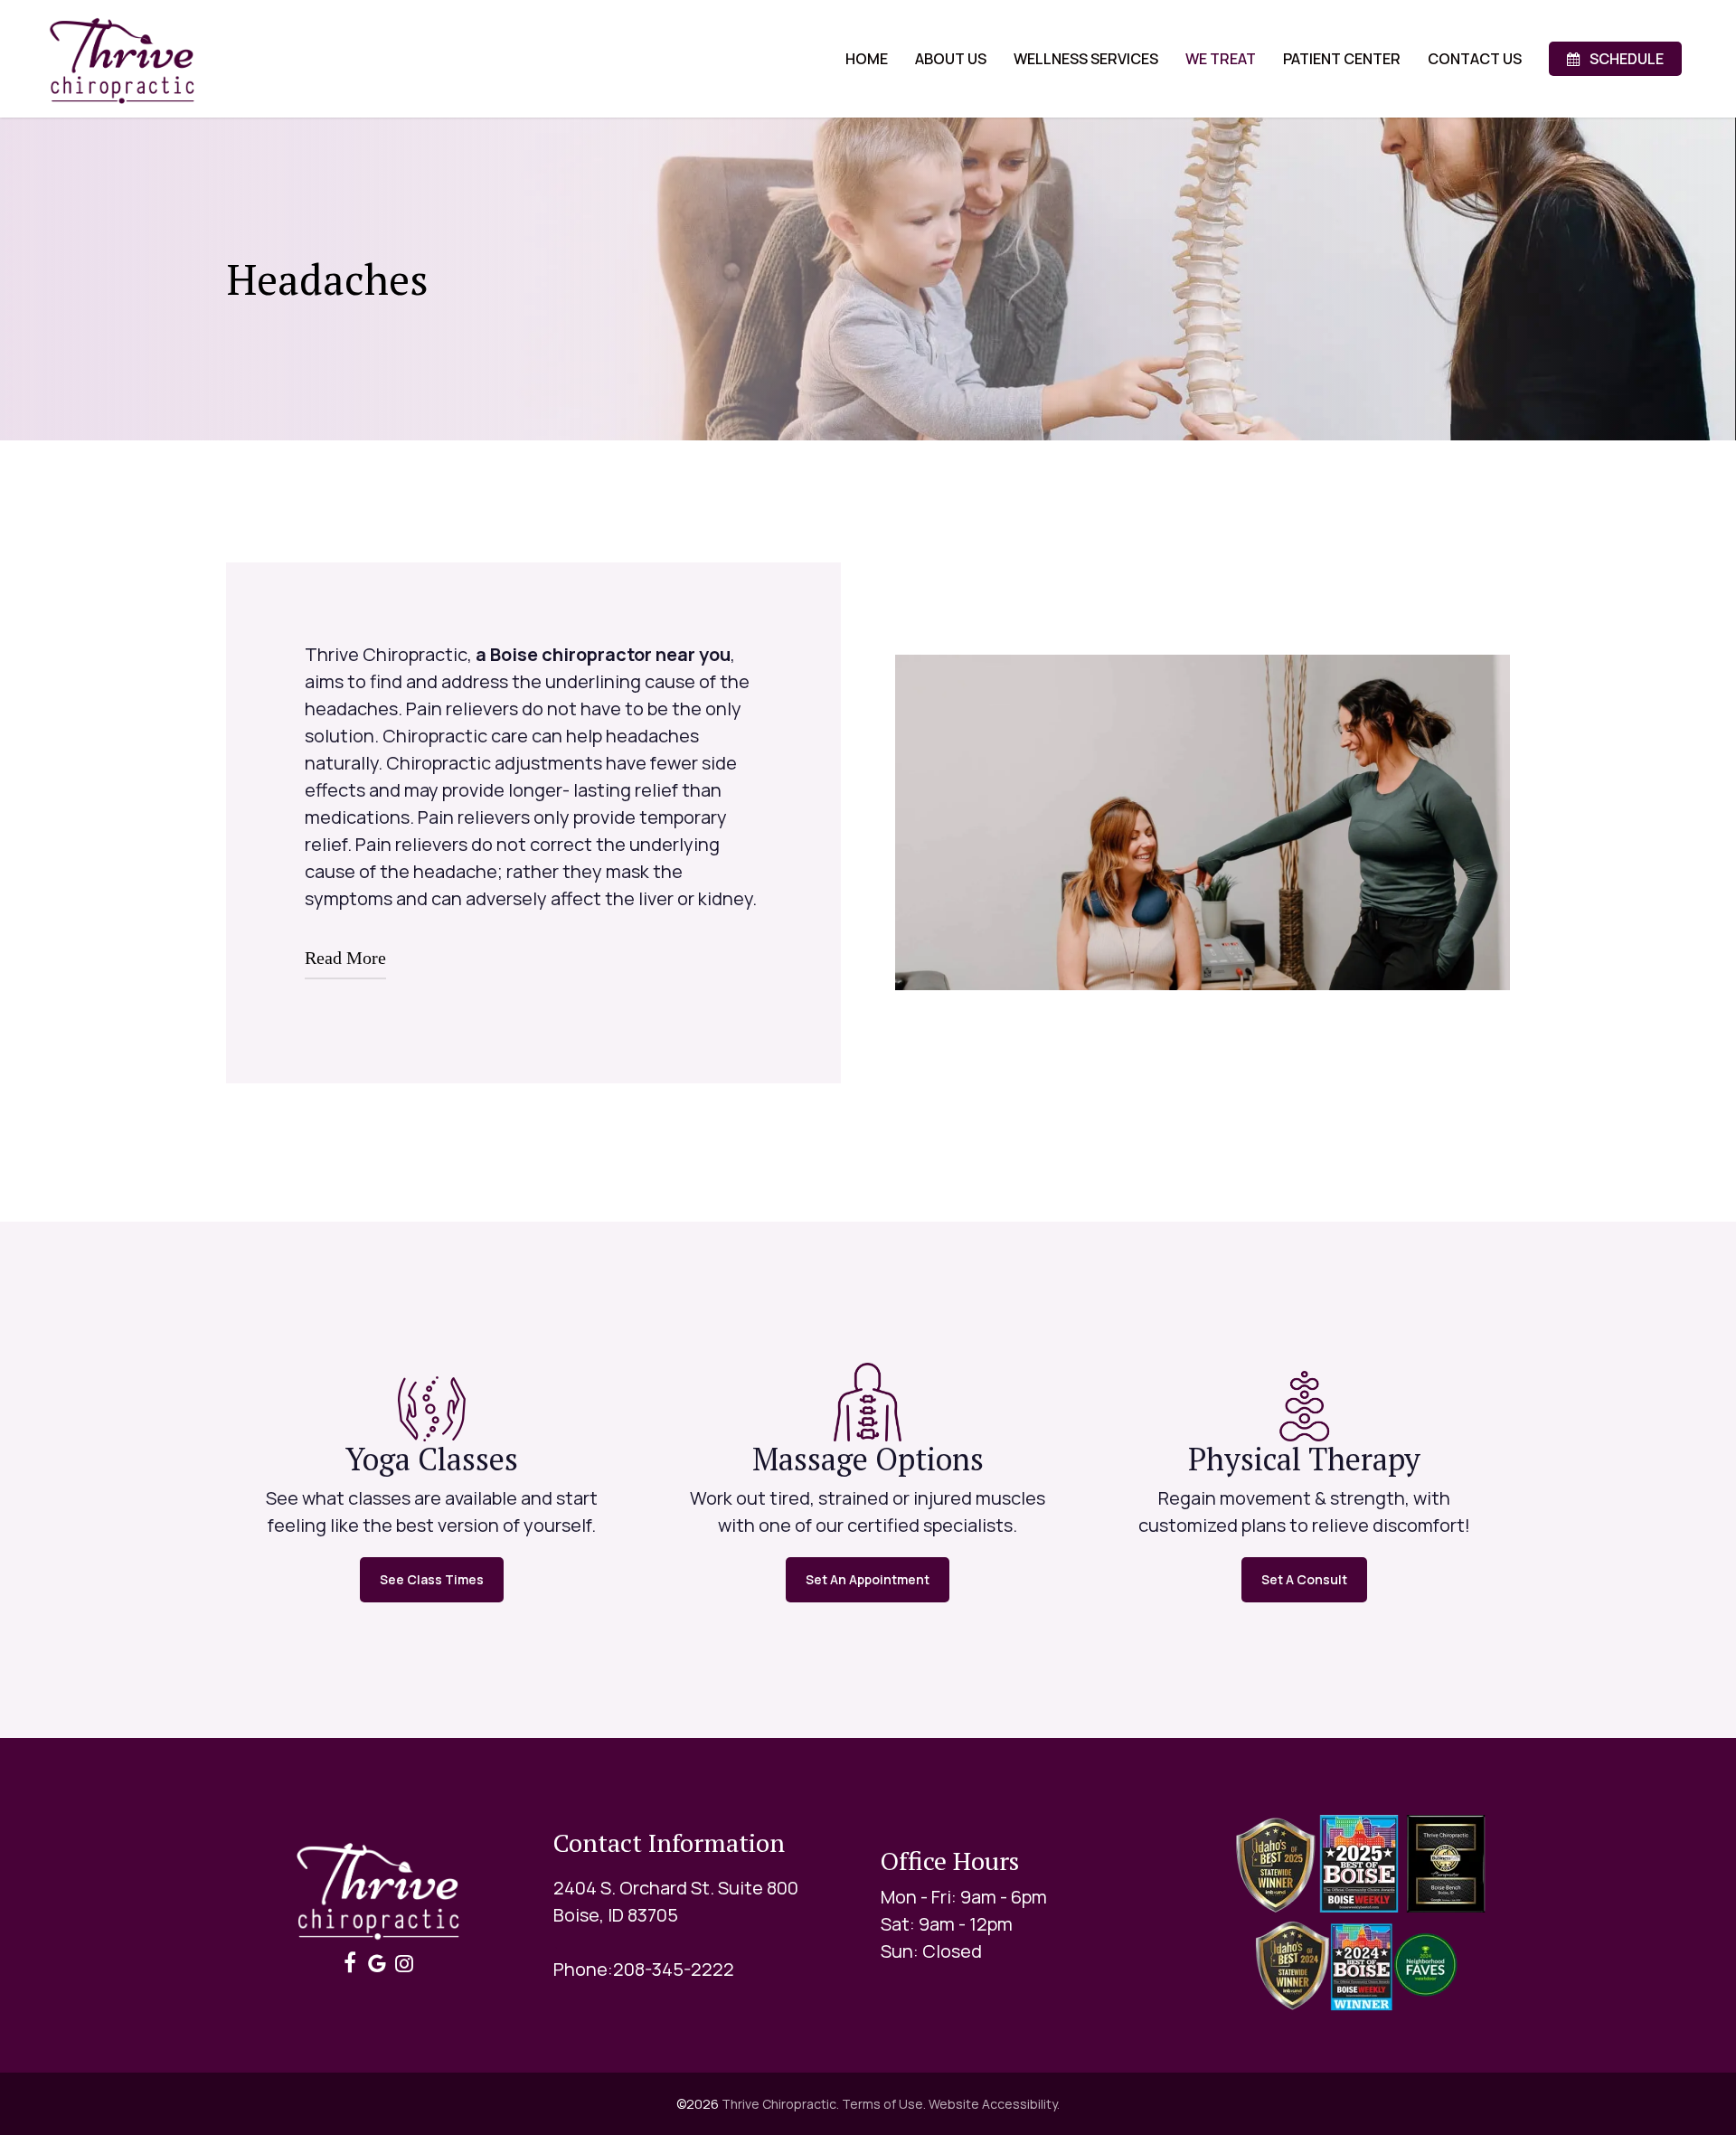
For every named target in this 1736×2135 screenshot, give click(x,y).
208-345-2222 (674, 1969)
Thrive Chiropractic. (780, 2104)
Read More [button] (345, 958)
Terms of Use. (884, 2104)
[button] (432, 1580)
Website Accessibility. (994, 2104)
